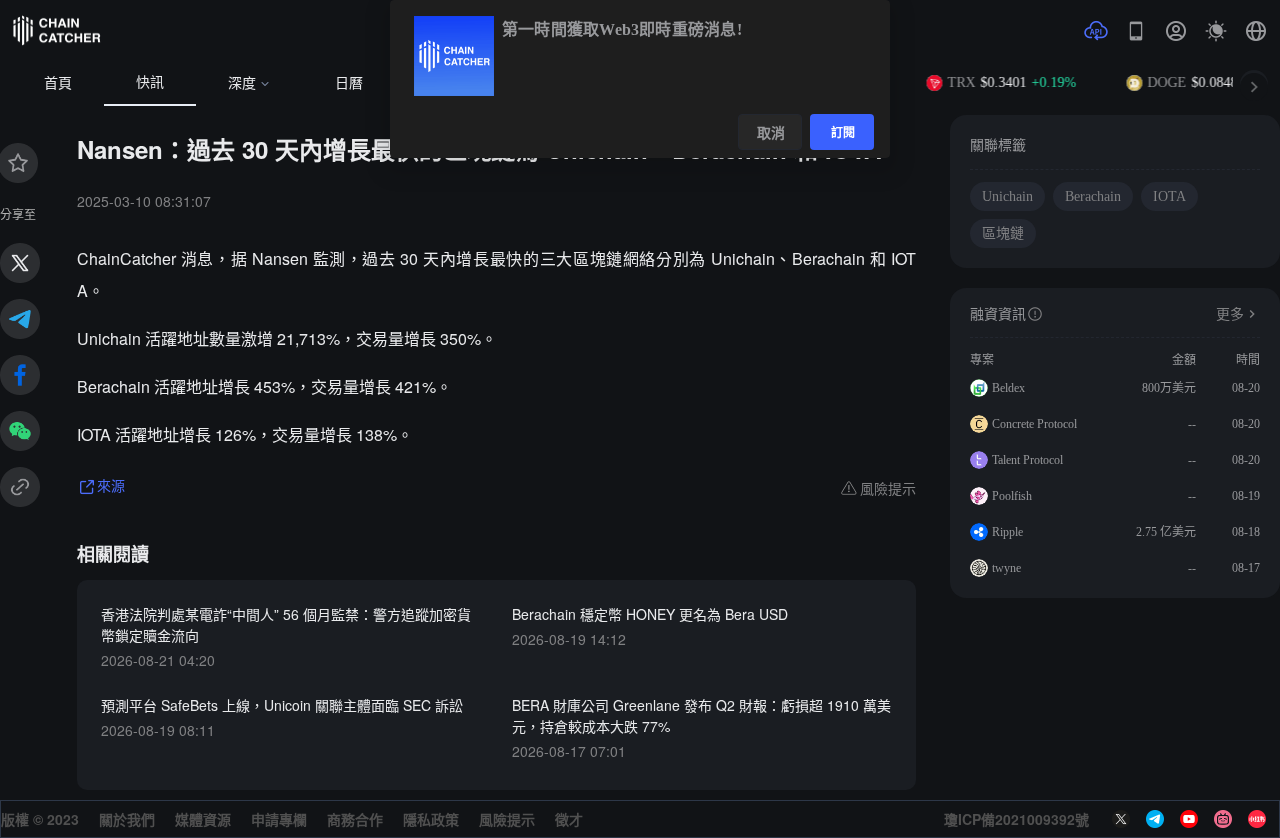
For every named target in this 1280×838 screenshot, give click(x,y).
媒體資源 (203, 819)
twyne (1006, 568)
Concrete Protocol (1034, 424)
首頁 (58, 83)
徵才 (569, 819)
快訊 (150, 82)
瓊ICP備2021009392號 (1016, 819)
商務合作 (355, 819)
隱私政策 (431, 819)
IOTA (1169, 196)
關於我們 (127, 819)
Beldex (1008, 388)
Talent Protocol (1027, 460)
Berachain (1093, 196)
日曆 (349, 83)
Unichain (1007, 196)
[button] (1256, 31)
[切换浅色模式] (1216, 31)
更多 (1230, 314)
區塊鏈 (1003, 233)
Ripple (1007, 532)
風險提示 (507, 819)
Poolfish (1012, 496)
